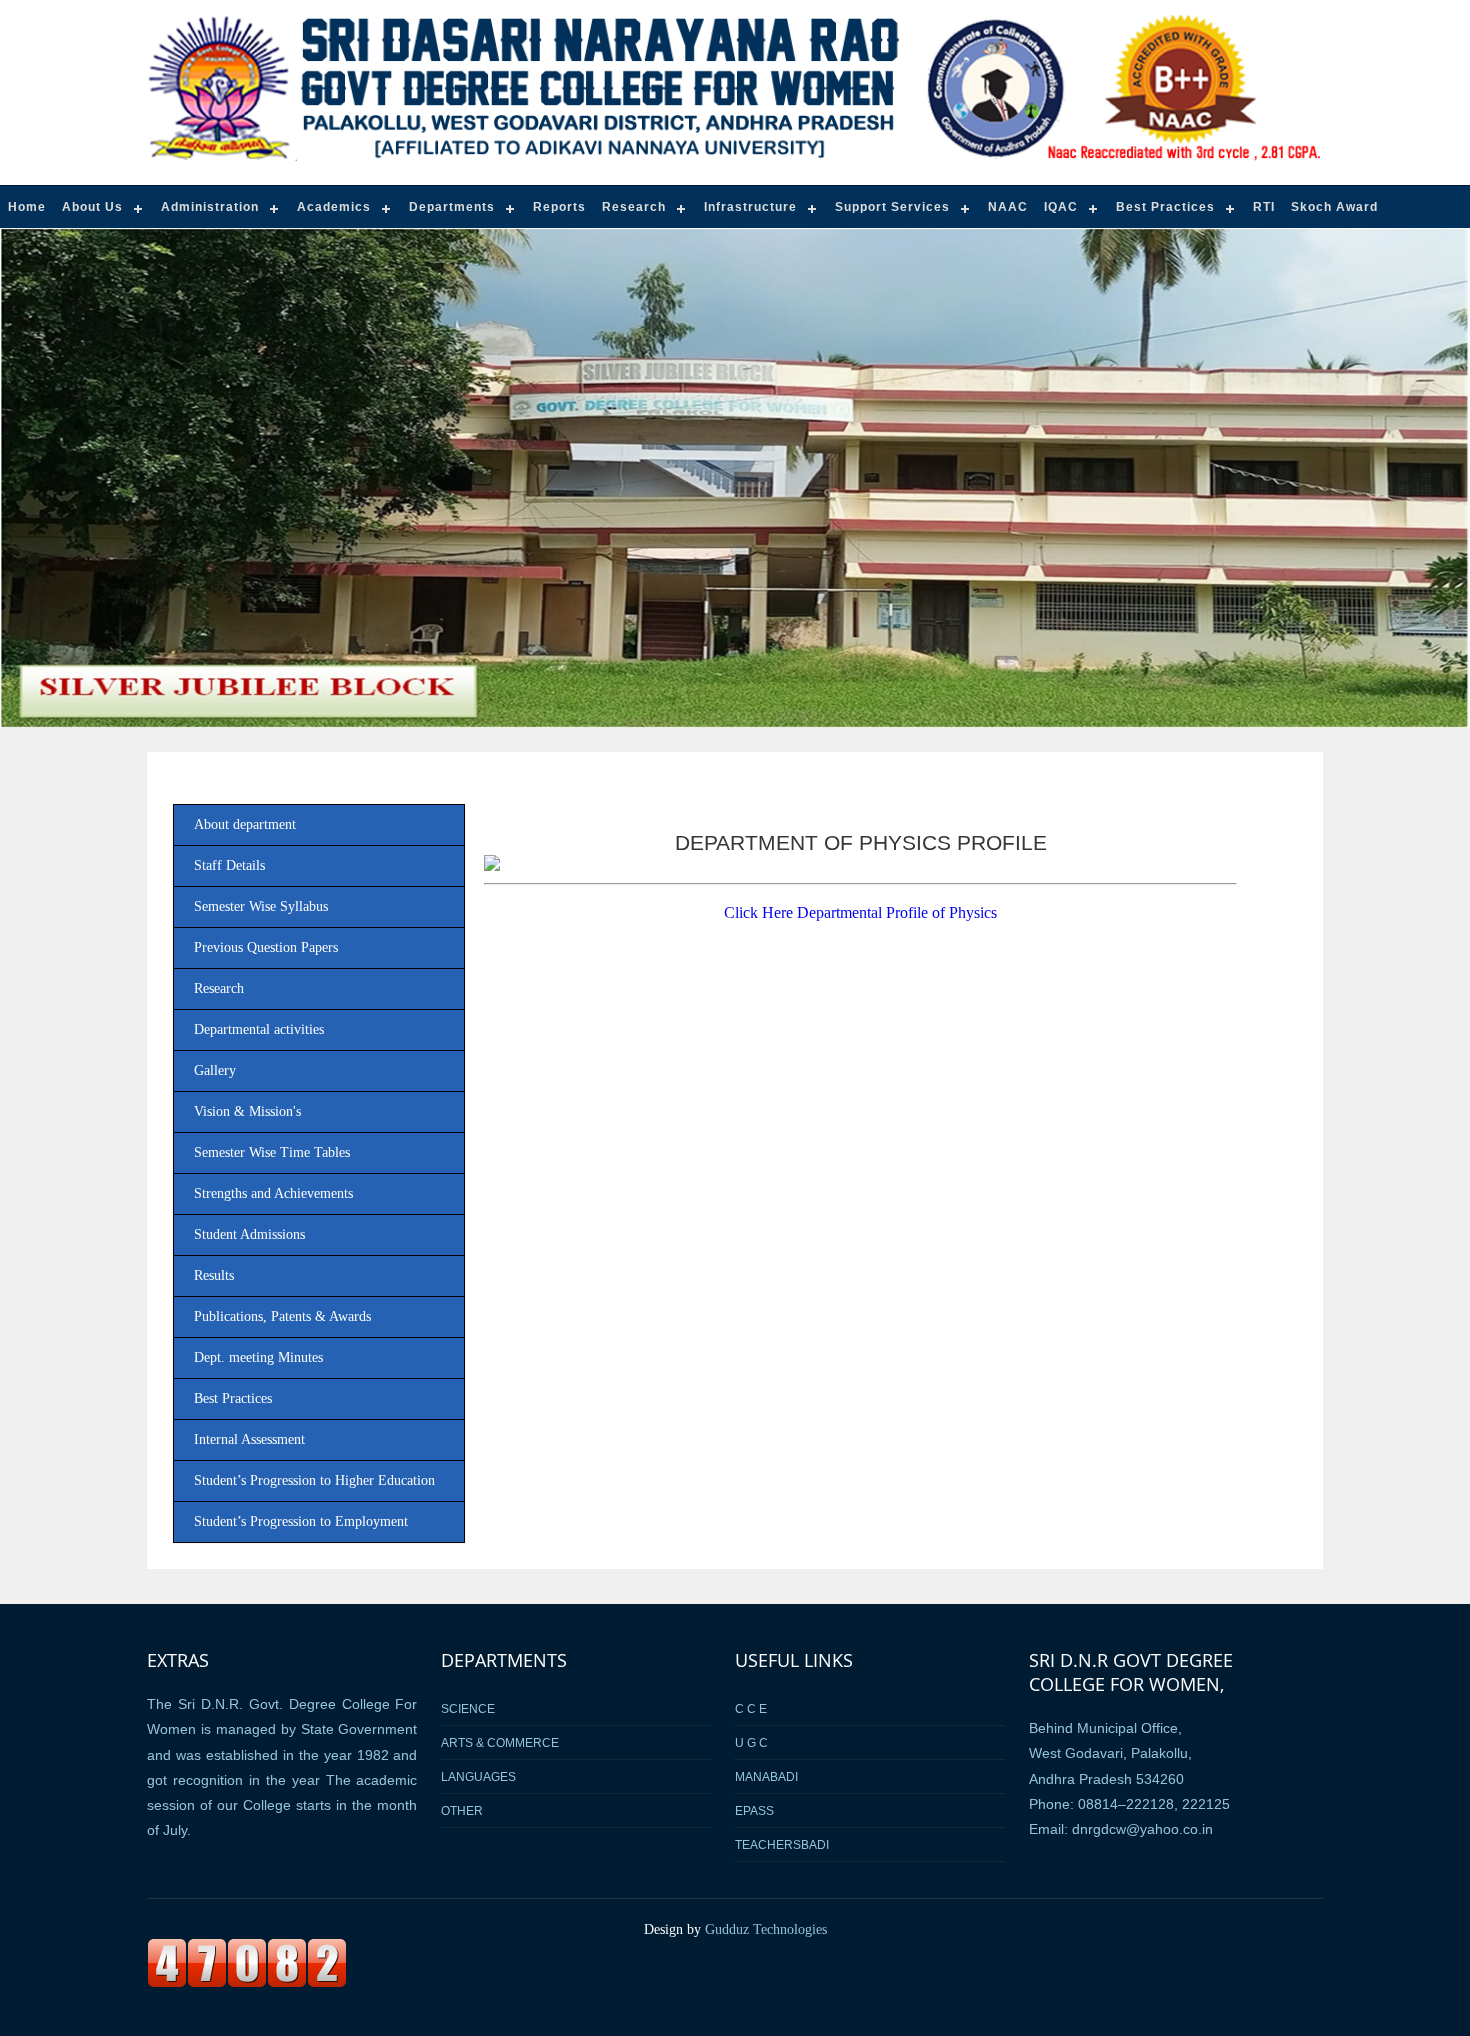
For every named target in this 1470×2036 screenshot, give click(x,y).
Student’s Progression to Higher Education (314, 1480)
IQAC (1061, 207)
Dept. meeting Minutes (258, 1357)
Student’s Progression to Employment (301, 1521)
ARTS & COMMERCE (500, 1742)
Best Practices (1165, 207)
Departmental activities (259, 1029)
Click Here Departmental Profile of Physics (860, 912)
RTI (1264, 207)
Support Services (892, 207)
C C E (751, 1708)
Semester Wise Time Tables (272, 1152)
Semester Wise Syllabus (261, 906)
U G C (751, 1742)
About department (245, 824)
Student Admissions (249, 1234)
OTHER (462, 1810)
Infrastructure (750, 207)
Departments (452, 207)
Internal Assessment (249, 1439)
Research (634, 207)
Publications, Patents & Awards (282, 1316)
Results (214, 1275)
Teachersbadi (782, 1844)
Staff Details (229, 865)
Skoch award (1334, 207)
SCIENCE (468, 1708)
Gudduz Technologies (766, 1929)
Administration (210, 207)
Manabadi (766, 1776)
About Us (92, 207)
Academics (334, 207)
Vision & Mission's (247, 1111)
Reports (559, 207)
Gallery (215, 1070)
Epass (754, 1810)
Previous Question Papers (266, 947)
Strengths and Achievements (273, 1193)
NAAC (1008, 207)
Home (27, 207)
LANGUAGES (478, 1776)
